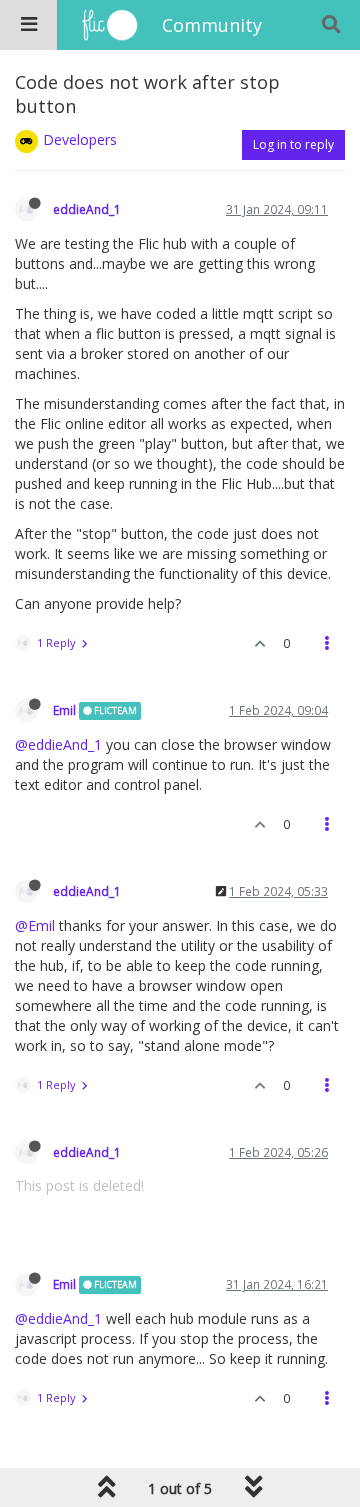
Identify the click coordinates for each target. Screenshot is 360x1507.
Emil (64, 710)
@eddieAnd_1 (58, 744)
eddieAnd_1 (87, 209)
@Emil (35, 925)
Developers (80, 139)
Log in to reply (293, 144)
